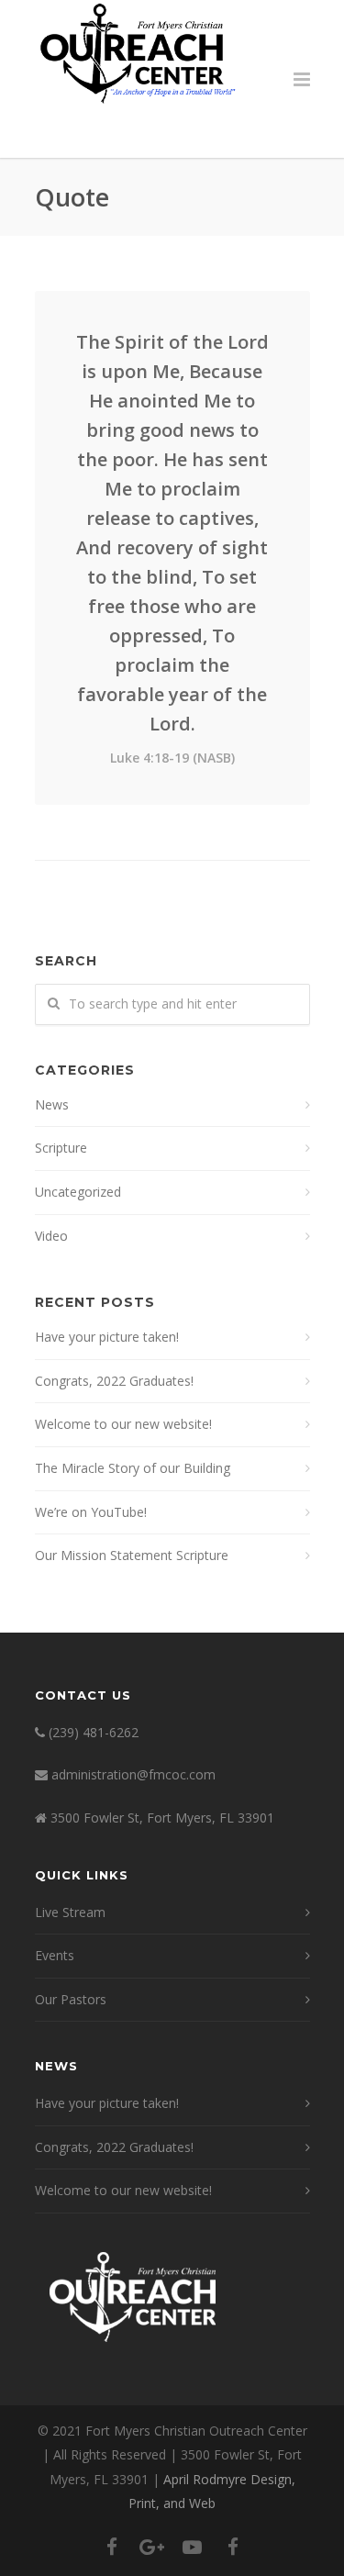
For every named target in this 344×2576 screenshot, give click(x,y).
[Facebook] (112, 2547)
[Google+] (152, 2547)
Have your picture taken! (107, 1337)
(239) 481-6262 (94, 1732)
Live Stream (70, 1912)
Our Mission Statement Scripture (132, 1555)
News (52, 1104)
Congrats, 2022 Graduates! (114, 1381)
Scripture (61, 1148)
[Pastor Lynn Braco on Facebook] (233, 2547)
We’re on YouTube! (91, 1512)
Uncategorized (78, 1192)
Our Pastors (71, 1999)
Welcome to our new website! (123, 1424)
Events (55, 1955)
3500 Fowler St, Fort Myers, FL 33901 (162, 1818)
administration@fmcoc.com (133, 1774)
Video (51, 1236)
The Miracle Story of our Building (133, 1468)
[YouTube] (193, 2547)
